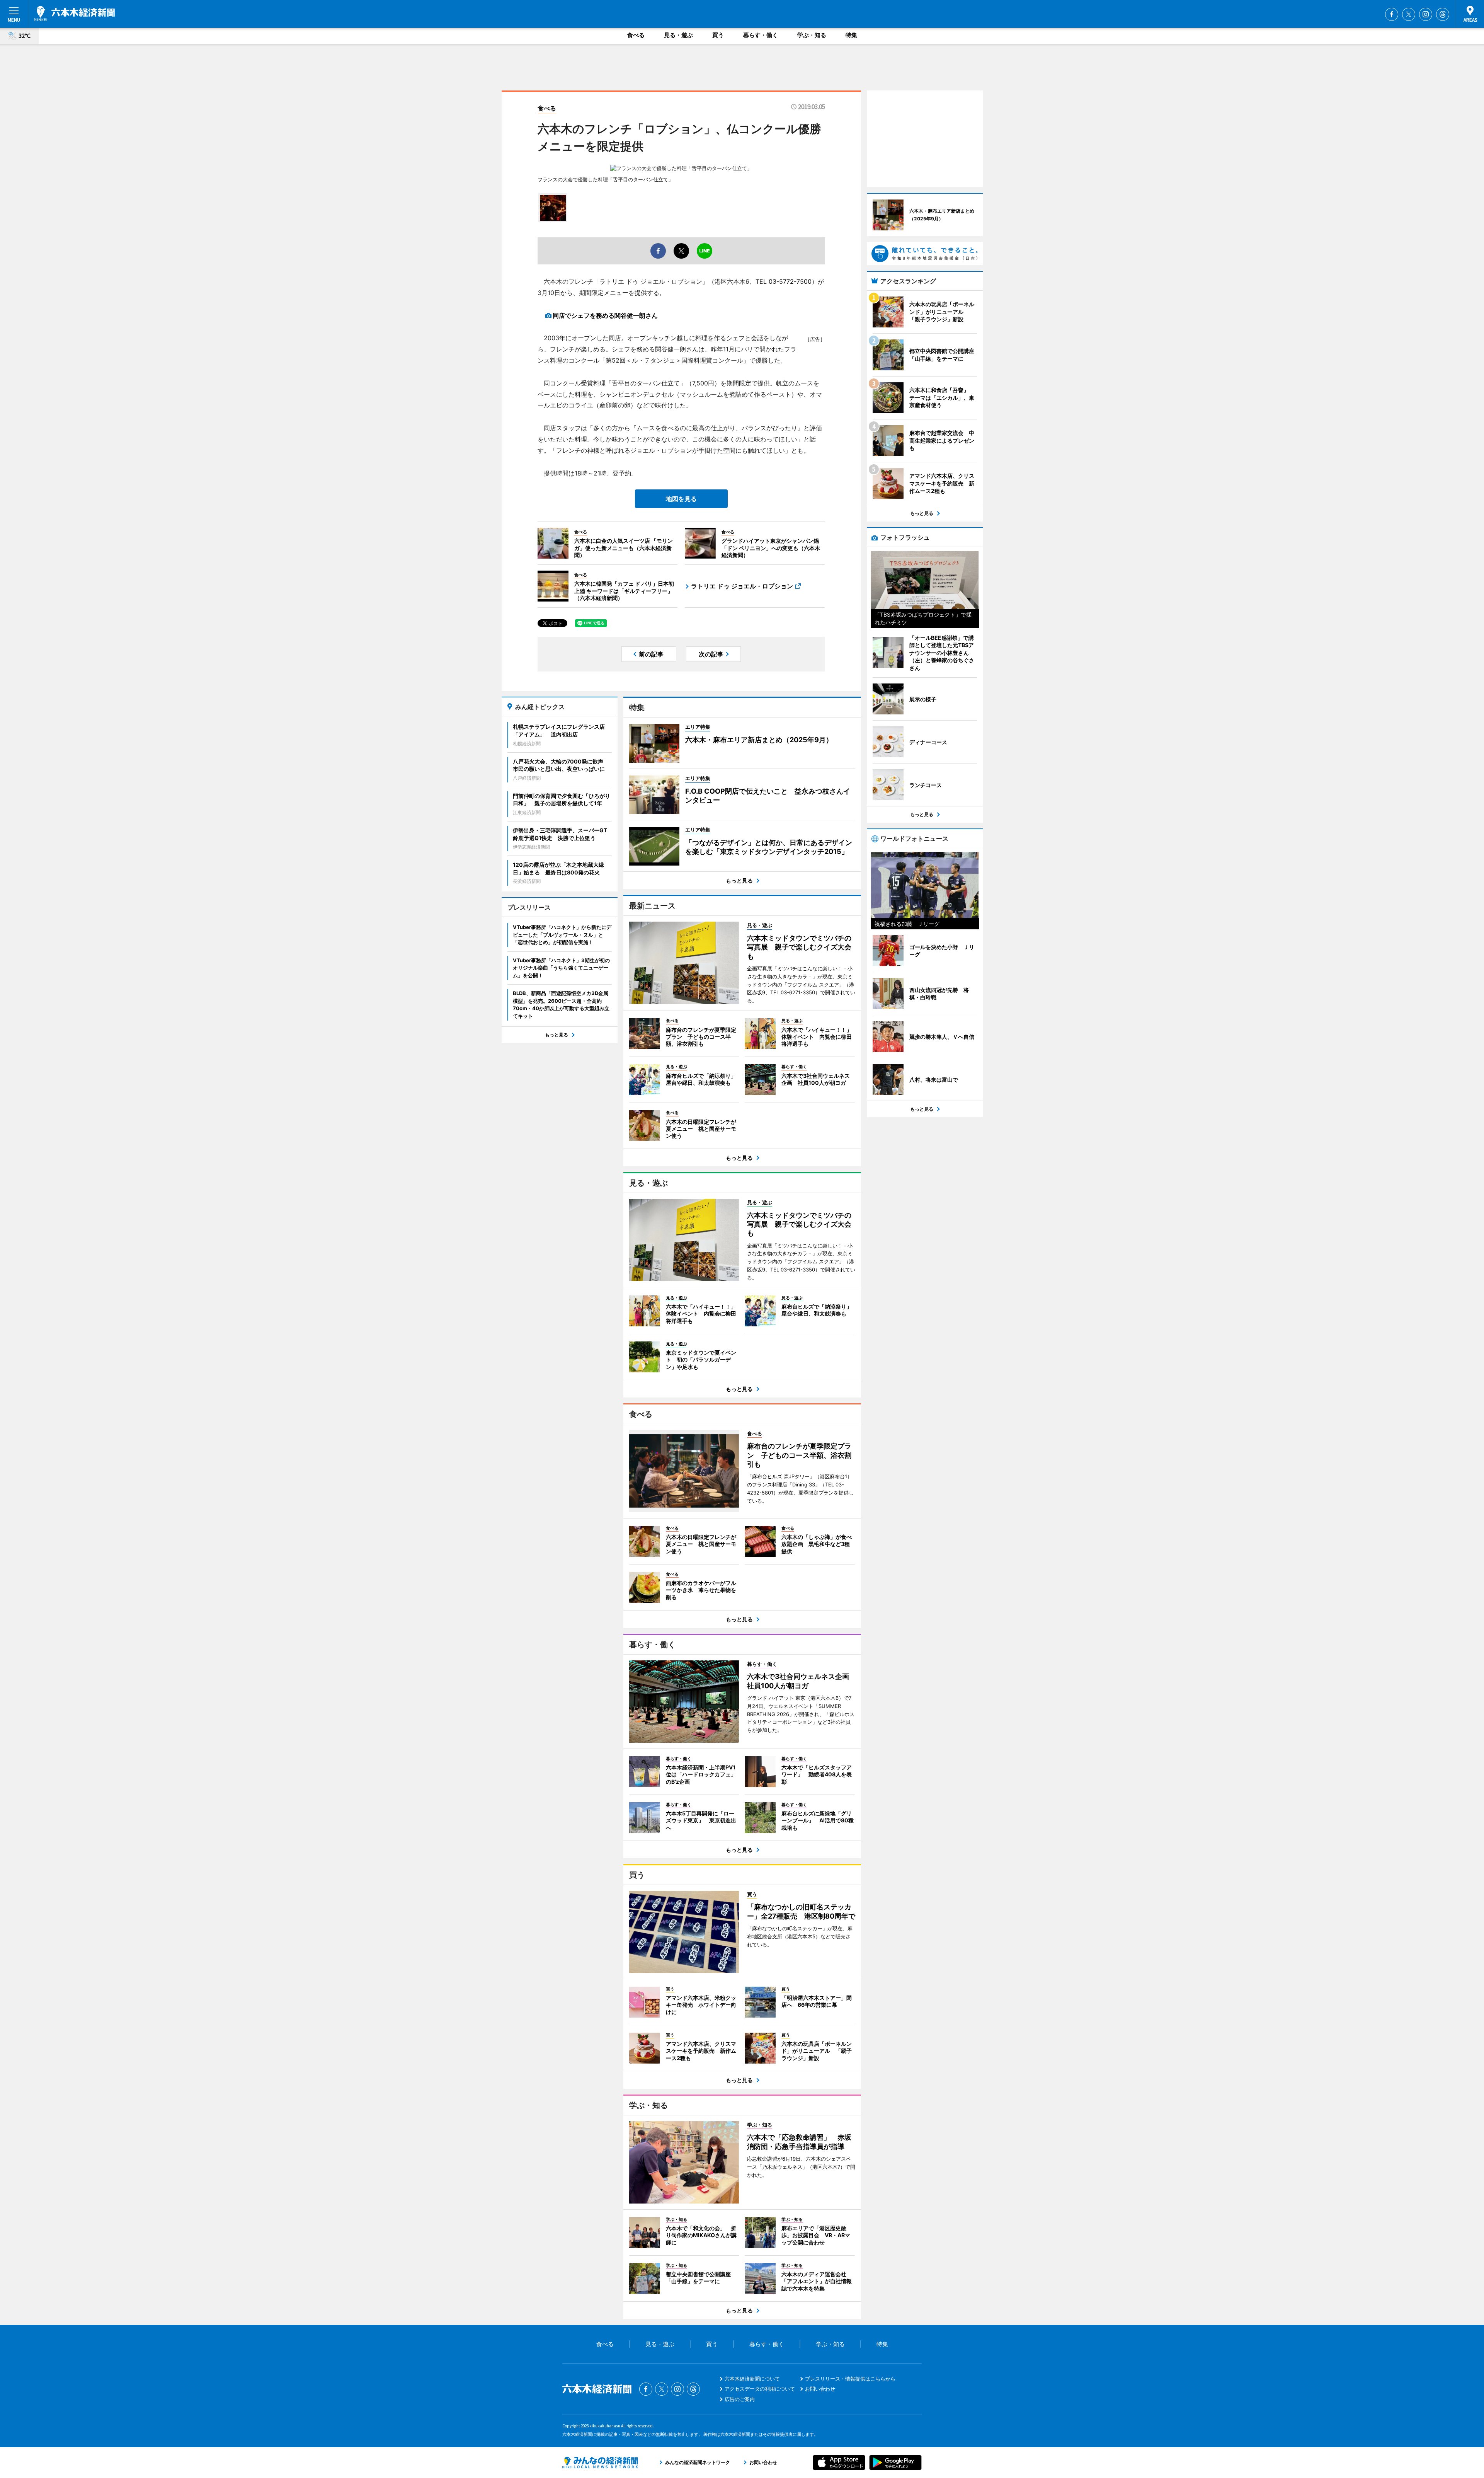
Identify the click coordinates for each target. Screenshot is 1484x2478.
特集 (851, 35)
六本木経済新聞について (752, 2379)
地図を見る (681, 499)
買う (718, 35)
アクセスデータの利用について (760, 2389)
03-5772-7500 (790, 281)
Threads (1443, 14)
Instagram (1426, 14)
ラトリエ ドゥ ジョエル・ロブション (742, 586)
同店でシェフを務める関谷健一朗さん (605, 315)
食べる (636, 35)
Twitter (1409, 14)
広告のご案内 (740, 2399)
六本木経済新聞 (74, 14)
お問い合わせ (820, 2389)
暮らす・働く (761, 35)
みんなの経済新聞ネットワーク (600, 2463)
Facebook (1392, 14)
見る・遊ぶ (678, 35)
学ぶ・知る (812, 35)
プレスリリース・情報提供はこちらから (850, 2379)
